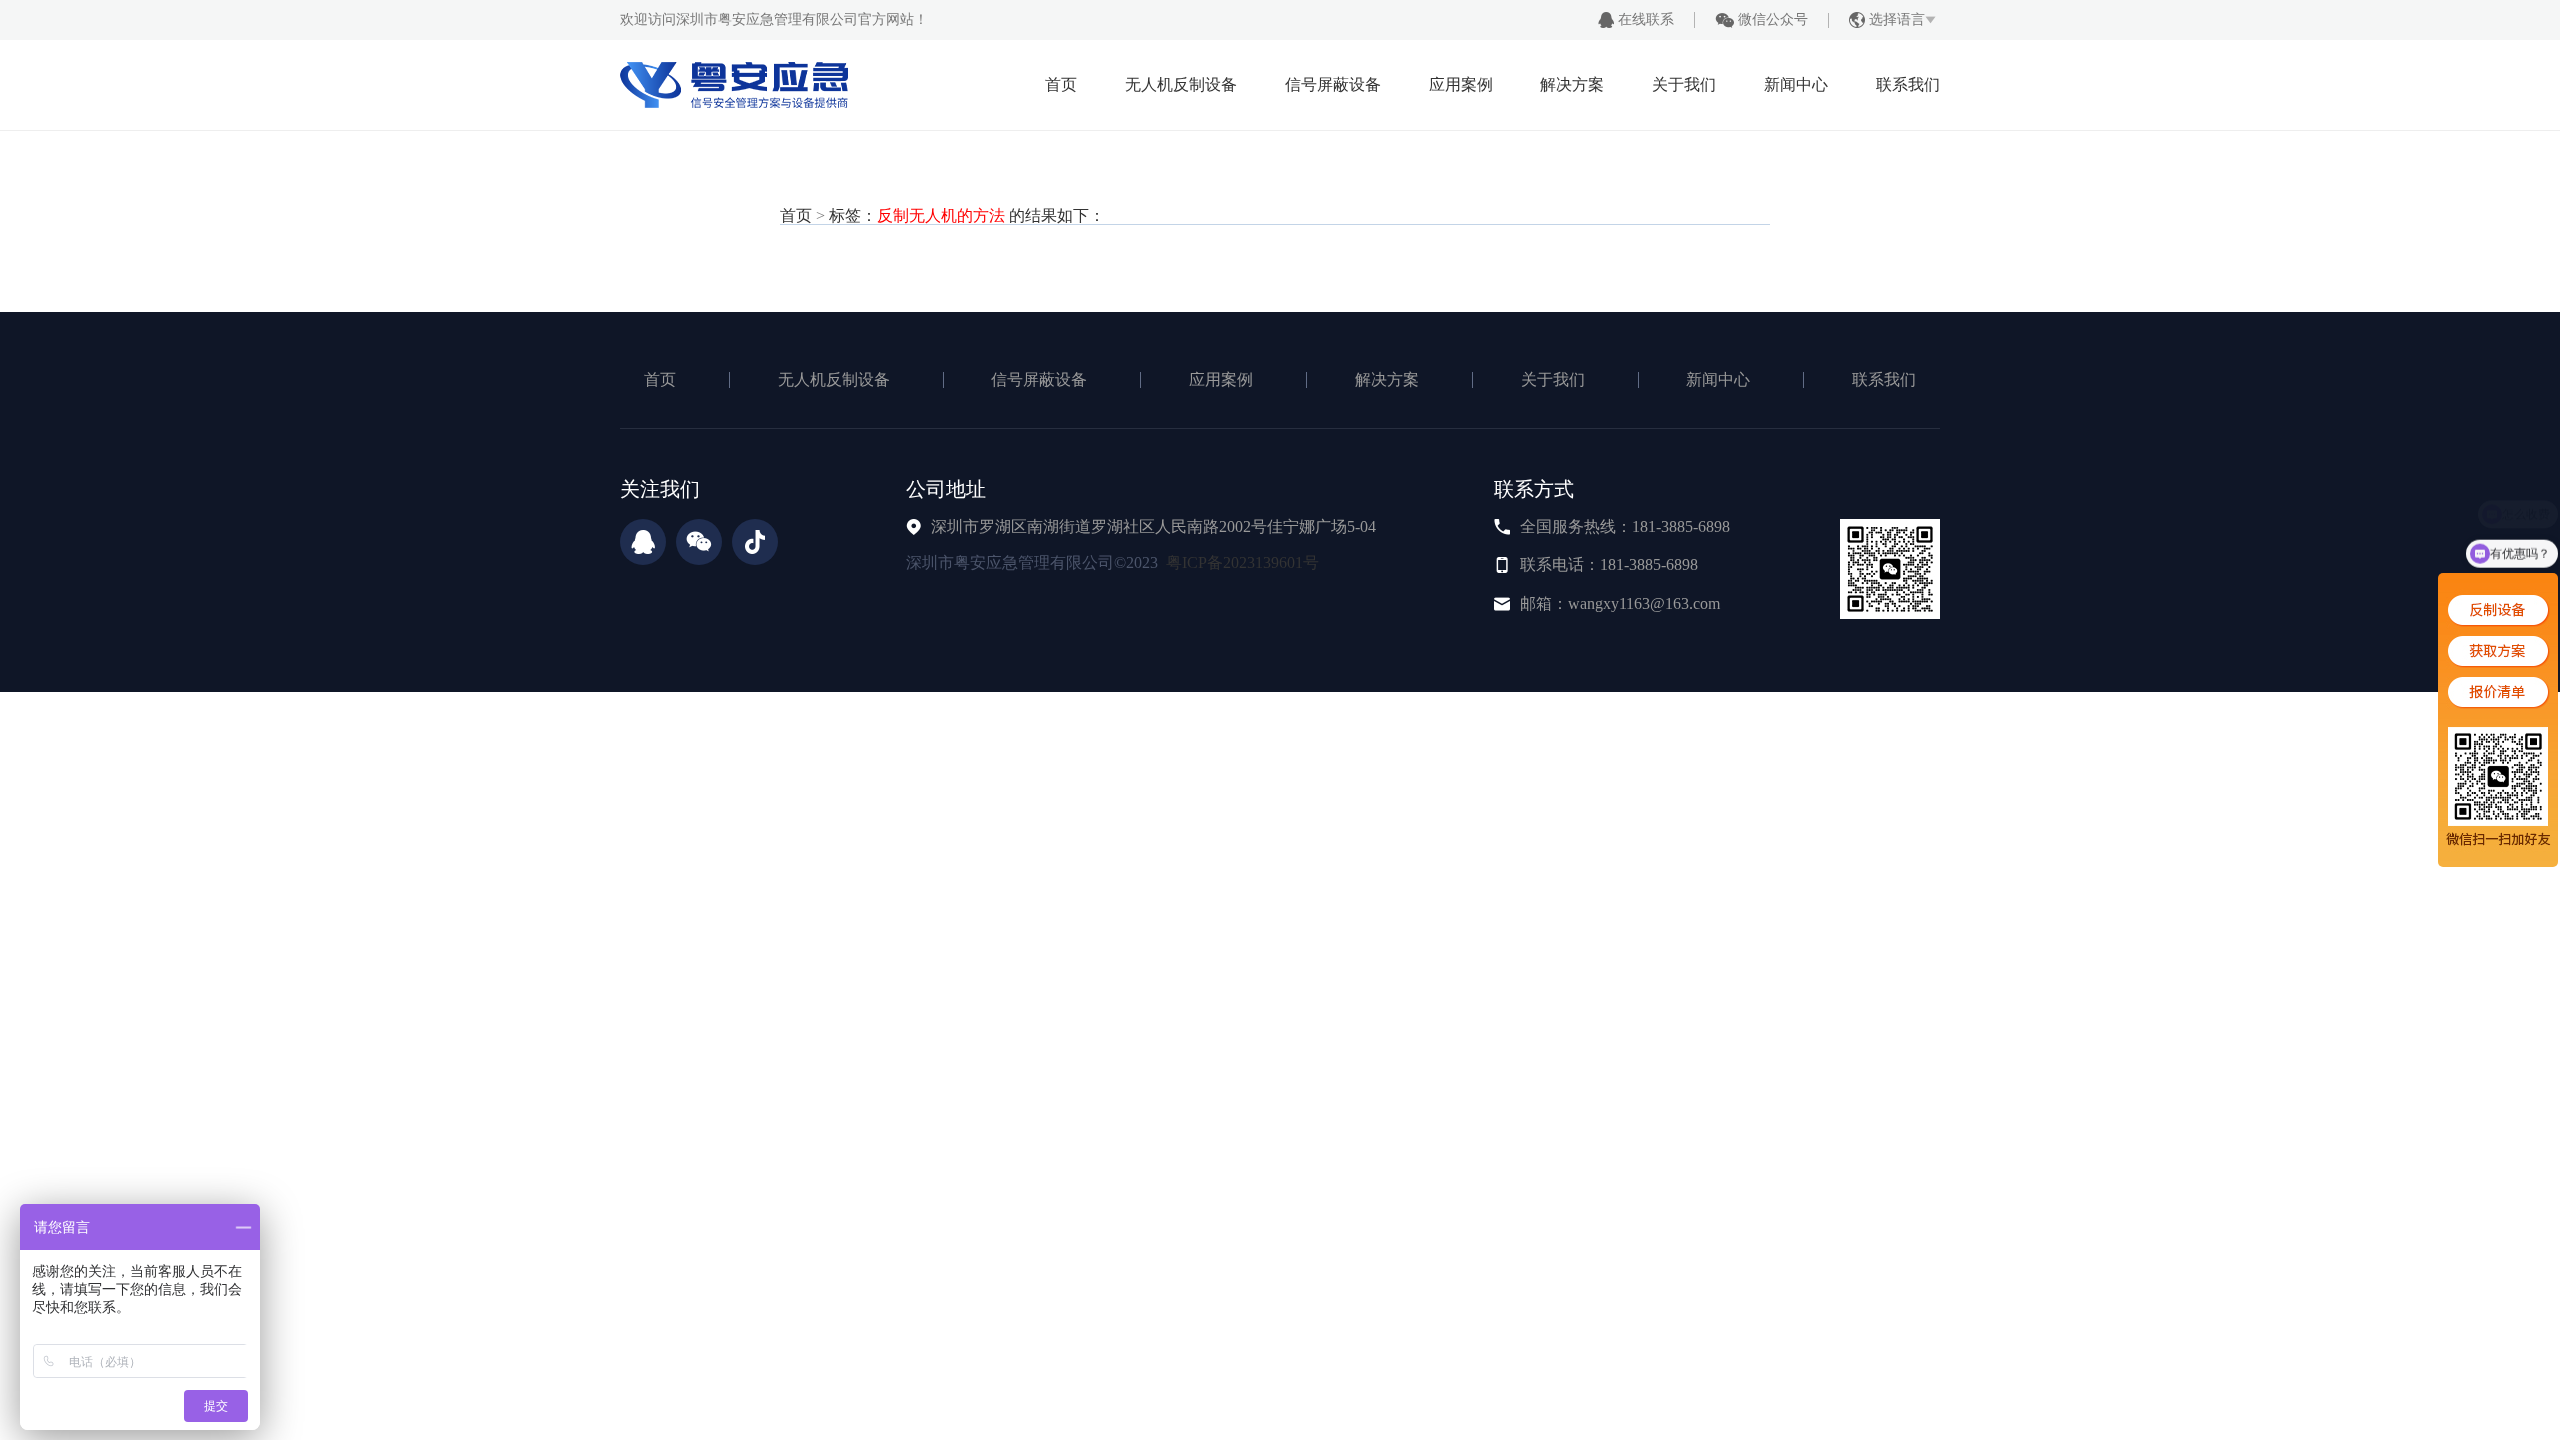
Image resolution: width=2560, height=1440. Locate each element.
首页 (1061, 84)
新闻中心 (1796, 84)
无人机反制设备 (1181, 84)
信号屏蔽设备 (1333, 84)
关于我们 (1684, 84)
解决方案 (1572, 84)
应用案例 (1461, 84)
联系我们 (1908, 84)
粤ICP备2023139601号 (1242, 562)
